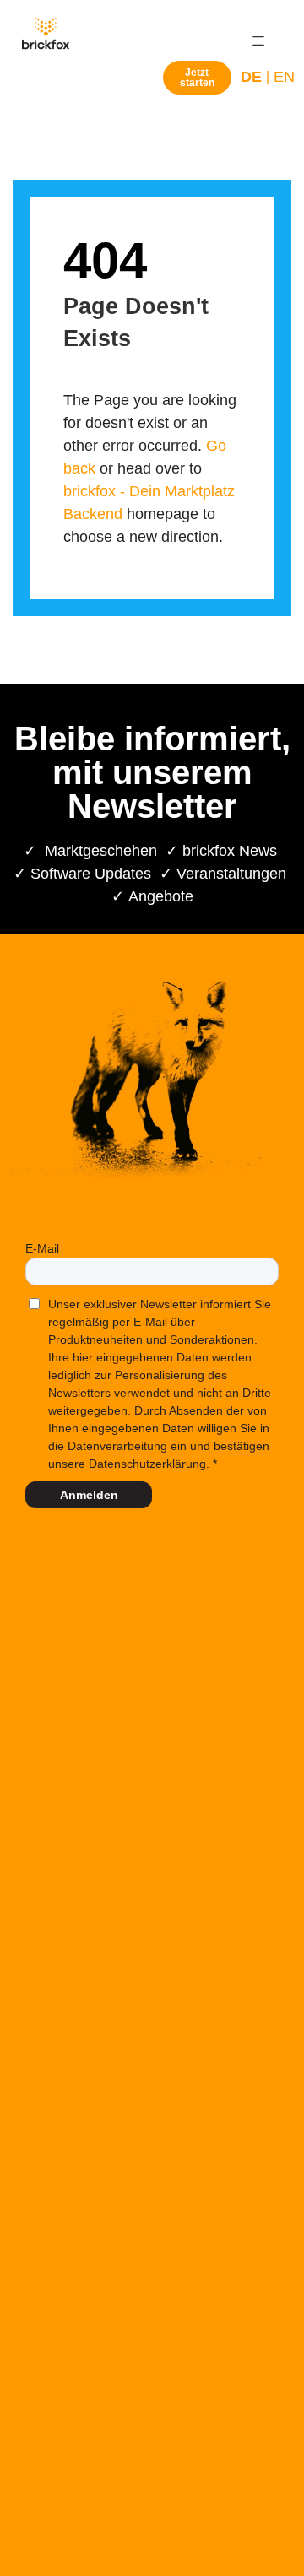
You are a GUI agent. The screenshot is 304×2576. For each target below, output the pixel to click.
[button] (258, 41)
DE (251, 77)
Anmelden (89, 1495)
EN (284, 77)
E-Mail (42, 1248)
